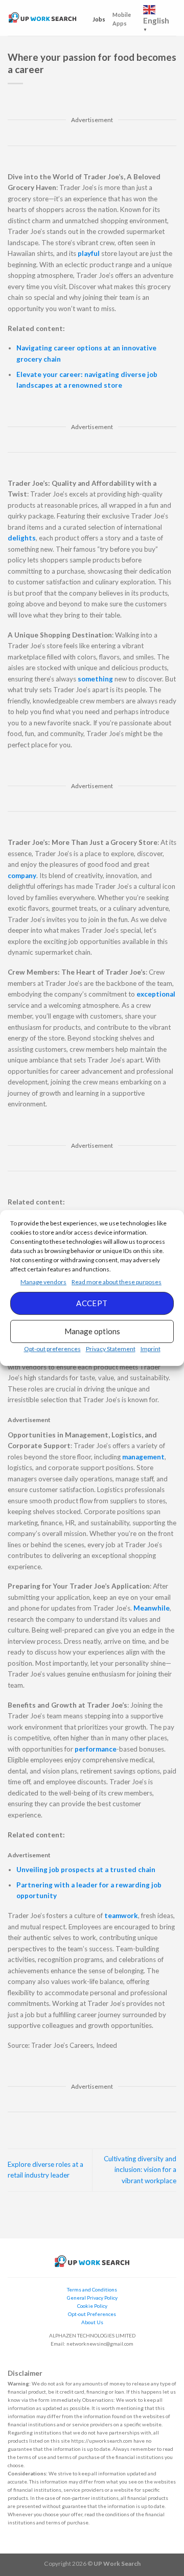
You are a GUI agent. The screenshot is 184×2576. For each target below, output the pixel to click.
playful (89, 253)
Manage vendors (43, 1282)
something (96, 679)
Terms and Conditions (92, 2289)
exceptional (156, 994)
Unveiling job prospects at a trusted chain (86, 1870)
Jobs (99, 19)
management (143, 1457)
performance (96, 1749)
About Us (92, 2322)
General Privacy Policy (92, 2298)
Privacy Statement (111, 1349)
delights (22, 538)
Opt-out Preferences (92, 2314)
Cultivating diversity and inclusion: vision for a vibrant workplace (140, 2170)
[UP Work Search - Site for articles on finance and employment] (42, 18)
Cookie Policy (92, 2306)
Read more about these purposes (117, 1282)
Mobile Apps (122, 19)
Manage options (92, 1331)
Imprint (151, 1349)
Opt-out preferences (52, 1349)
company (22, 876)
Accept (92, 1303)
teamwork (121, 1916)
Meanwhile (152, 1608)
